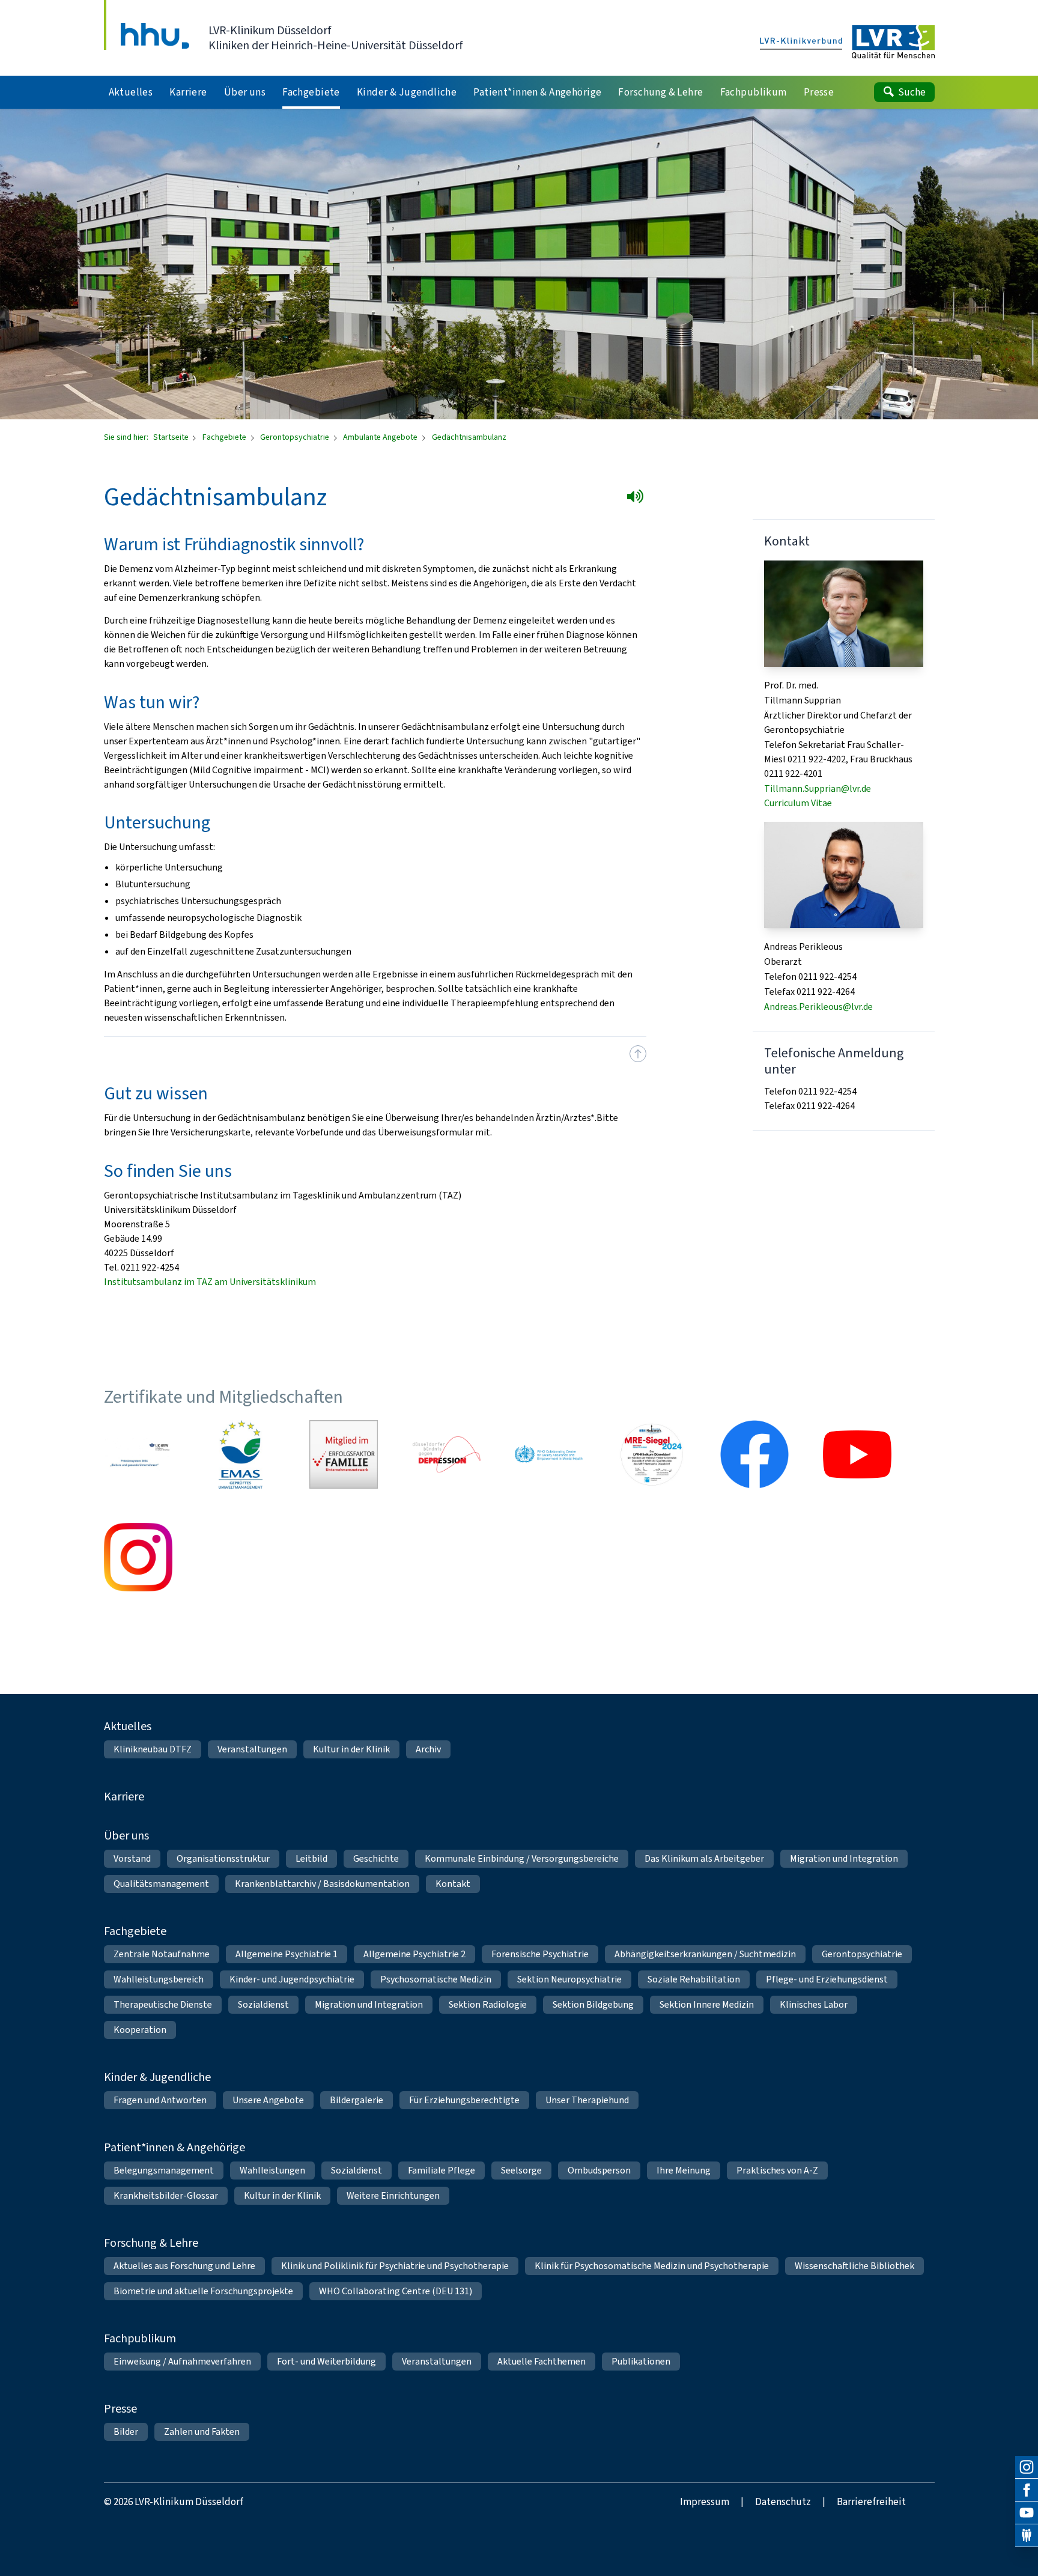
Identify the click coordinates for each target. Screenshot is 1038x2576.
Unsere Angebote (268, 2100)
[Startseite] (847, 43)
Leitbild (311, 1858)
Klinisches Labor (814, 2004)
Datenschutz (783, 2502)
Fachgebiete (225, 437)
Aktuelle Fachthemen (542, 2361)
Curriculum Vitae (798, 803)
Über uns (126, 1836)
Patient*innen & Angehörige (175, 2147)
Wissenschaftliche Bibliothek (854, 2266)
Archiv (428, 1749)
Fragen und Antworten (160, 2100)
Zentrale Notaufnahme (162, 1954)
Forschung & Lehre (151, 2243)
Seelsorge (521, 2170)
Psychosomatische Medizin (436, 1979)
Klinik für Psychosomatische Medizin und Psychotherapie (652, 2266)
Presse (120, 2409)
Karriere (124, 1797)
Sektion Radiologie (488, 2004)
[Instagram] (1027, 2467)
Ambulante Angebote (381, 437)
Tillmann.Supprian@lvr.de (818, 788)
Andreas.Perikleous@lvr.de (818, 1007)
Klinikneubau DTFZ (153, 1749)
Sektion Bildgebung (593, 2004)
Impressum (705, 2502)
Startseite (172, 437)
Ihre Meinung (684, 2170)
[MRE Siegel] (652, 1454)
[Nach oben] (638, 1054)
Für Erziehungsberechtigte (464, 2100)
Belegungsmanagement (164, 2170)
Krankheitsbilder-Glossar (166, 2195)
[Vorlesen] (638, 499)
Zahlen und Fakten (202, 2432)
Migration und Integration (844, 1858)
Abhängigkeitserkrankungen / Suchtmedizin (705, 1954)
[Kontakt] (1027, 2536)
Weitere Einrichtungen (393, 2195)
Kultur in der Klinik (351, 1749)
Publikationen (641, 2361)
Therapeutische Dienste (163, 2004)
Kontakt (453, 1884)
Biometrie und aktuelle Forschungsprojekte (203, 2291)
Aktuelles (128, 1726)
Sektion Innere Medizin (707, 2004)
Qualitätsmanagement (161, 1884)
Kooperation (140, 2030)
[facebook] (1027, 2490)
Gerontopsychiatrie (296, 437)
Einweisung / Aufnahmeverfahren (182, 2361)
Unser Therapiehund (587, 2100)
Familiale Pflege (442, 2170)
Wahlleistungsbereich (159, 1979)
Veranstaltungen (252, 1749)
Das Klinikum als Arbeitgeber (704, 1858)
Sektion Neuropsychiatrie (569, 1979)
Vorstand (132, 1858)
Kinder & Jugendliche (157, 2077)
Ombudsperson (599, 2170)
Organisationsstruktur (223, 1858)
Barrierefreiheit (871, 2502)
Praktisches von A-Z (777, 2170)
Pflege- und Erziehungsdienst (827, 1979)
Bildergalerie (357, 2100)
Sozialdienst (263, 2004)
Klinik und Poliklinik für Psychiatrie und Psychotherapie (395, 2266)
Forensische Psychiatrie (540, 1954)
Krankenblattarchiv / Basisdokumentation (322, 1884)
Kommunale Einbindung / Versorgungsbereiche (522, 1858)
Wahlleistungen (272, 2170)
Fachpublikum (140, 2338)
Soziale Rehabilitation (694, 1979)
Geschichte (376, 1858)
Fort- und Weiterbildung (326, 2361)
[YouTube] (1027, 2513)
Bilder (126, 2432)
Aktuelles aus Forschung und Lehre (184, 2266)
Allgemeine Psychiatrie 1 (287, 1954)
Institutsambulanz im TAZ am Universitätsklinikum (210, 1282)
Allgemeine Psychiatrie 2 (414, 1954)
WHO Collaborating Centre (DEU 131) (396, 2291)
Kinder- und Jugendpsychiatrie (292, 1979)
